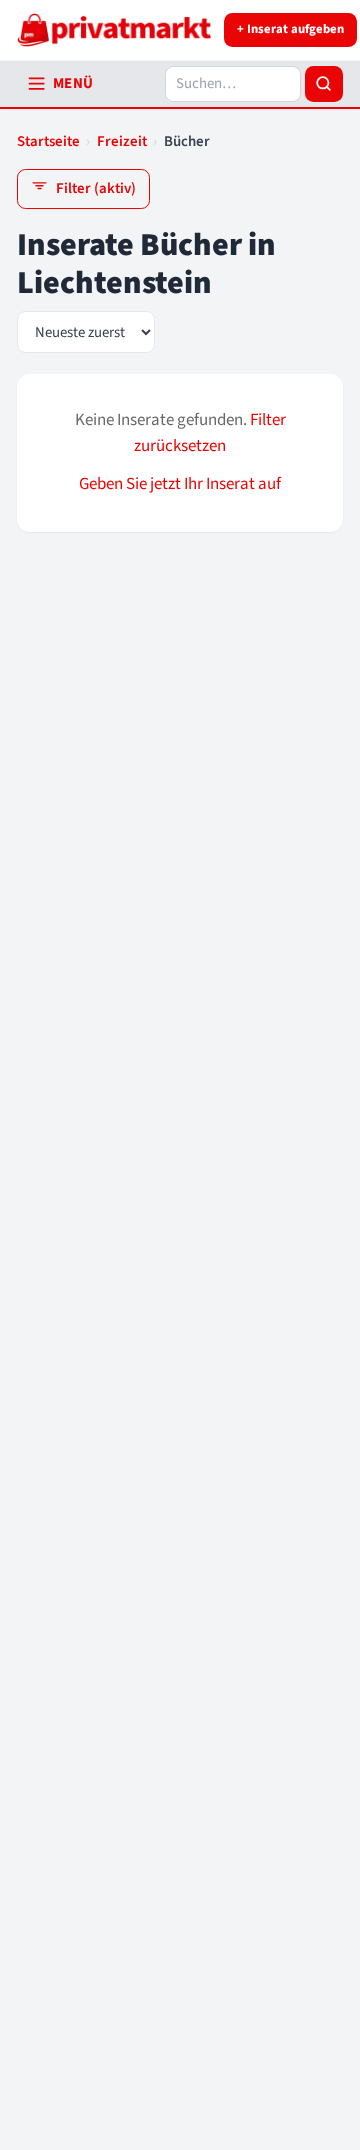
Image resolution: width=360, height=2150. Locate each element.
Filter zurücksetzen (210, 433)
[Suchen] (324, 84)
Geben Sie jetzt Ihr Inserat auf (180, 484)
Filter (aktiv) (96, 188)
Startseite (48, 141)
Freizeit (122, 141)
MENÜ (73, 83)
